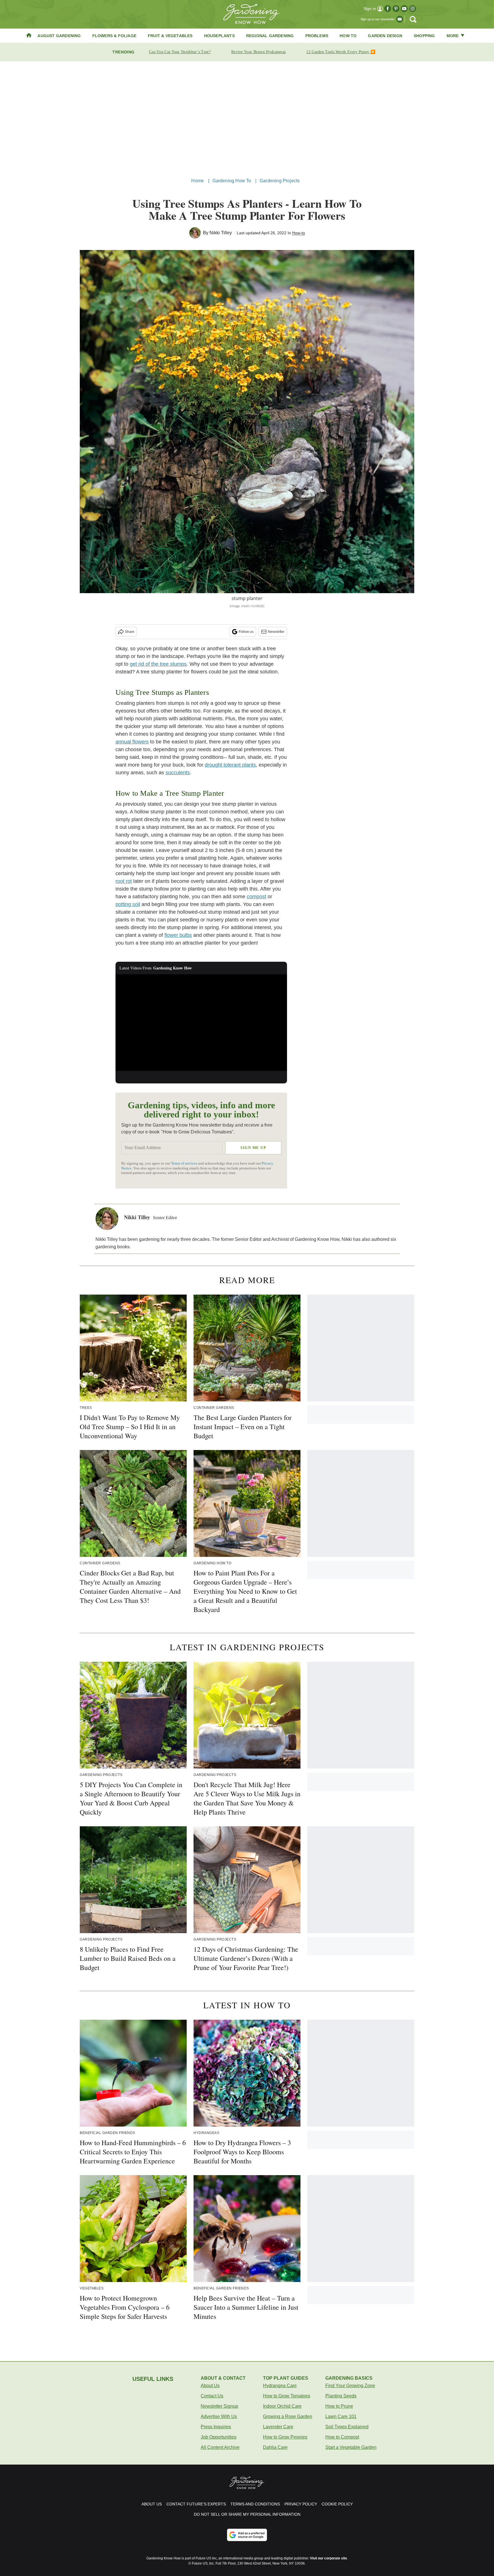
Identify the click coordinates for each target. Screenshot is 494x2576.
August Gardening (59, 36)
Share (130, 632)
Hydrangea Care (280, 2386)
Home (198, 181)
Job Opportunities (219, 2437)
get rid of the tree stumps (158, 664)
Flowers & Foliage (114, 36)
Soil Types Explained (347, 2427)
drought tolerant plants (230, 765)
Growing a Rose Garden (288, 2416)
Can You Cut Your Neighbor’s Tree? (180, 52)
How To (348, 36)
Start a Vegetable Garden (351, 2447)
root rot (124, 881)
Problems (317, 36)
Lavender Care (278, 2427)
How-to (299, 233)
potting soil (128, 904)
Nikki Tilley (221, 233)
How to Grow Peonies (285, 2437)
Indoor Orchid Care (282, 2406)
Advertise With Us (219, 2416)
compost (256, 897)
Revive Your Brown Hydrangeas (258, 52)
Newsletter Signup (219, 2406)
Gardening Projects (280, 181)
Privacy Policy (301, 2504)
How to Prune (339, 2406)
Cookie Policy (337, 2504)
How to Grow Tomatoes (287, 2396)
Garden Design (385, 36)
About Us (210, 2386)
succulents (178, 773)
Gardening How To (232, 181)
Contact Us (212, 2396)
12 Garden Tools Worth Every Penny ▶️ (341, 52)
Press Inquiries (216, 2427)
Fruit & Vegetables (170, 36)
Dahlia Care (275, 2447)
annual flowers (132, 742)
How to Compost (342, 2437)
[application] (201, 1023)
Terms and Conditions (255, 2504)
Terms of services (185, 1163)
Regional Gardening (270, 36)
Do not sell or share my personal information (247, 2514)
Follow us (246, 632)
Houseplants (219, 36)
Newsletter (276, 632)
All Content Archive (220, 2447)
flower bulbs (178, 935)
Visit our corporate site (328, 2558)
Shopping (424, 36)
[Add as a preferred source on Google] (247, 2535)
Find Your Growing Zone (350, 2386)
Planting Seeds (341, 2396)
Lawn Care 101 (341, 2416)
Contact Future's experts (196, 2504)
